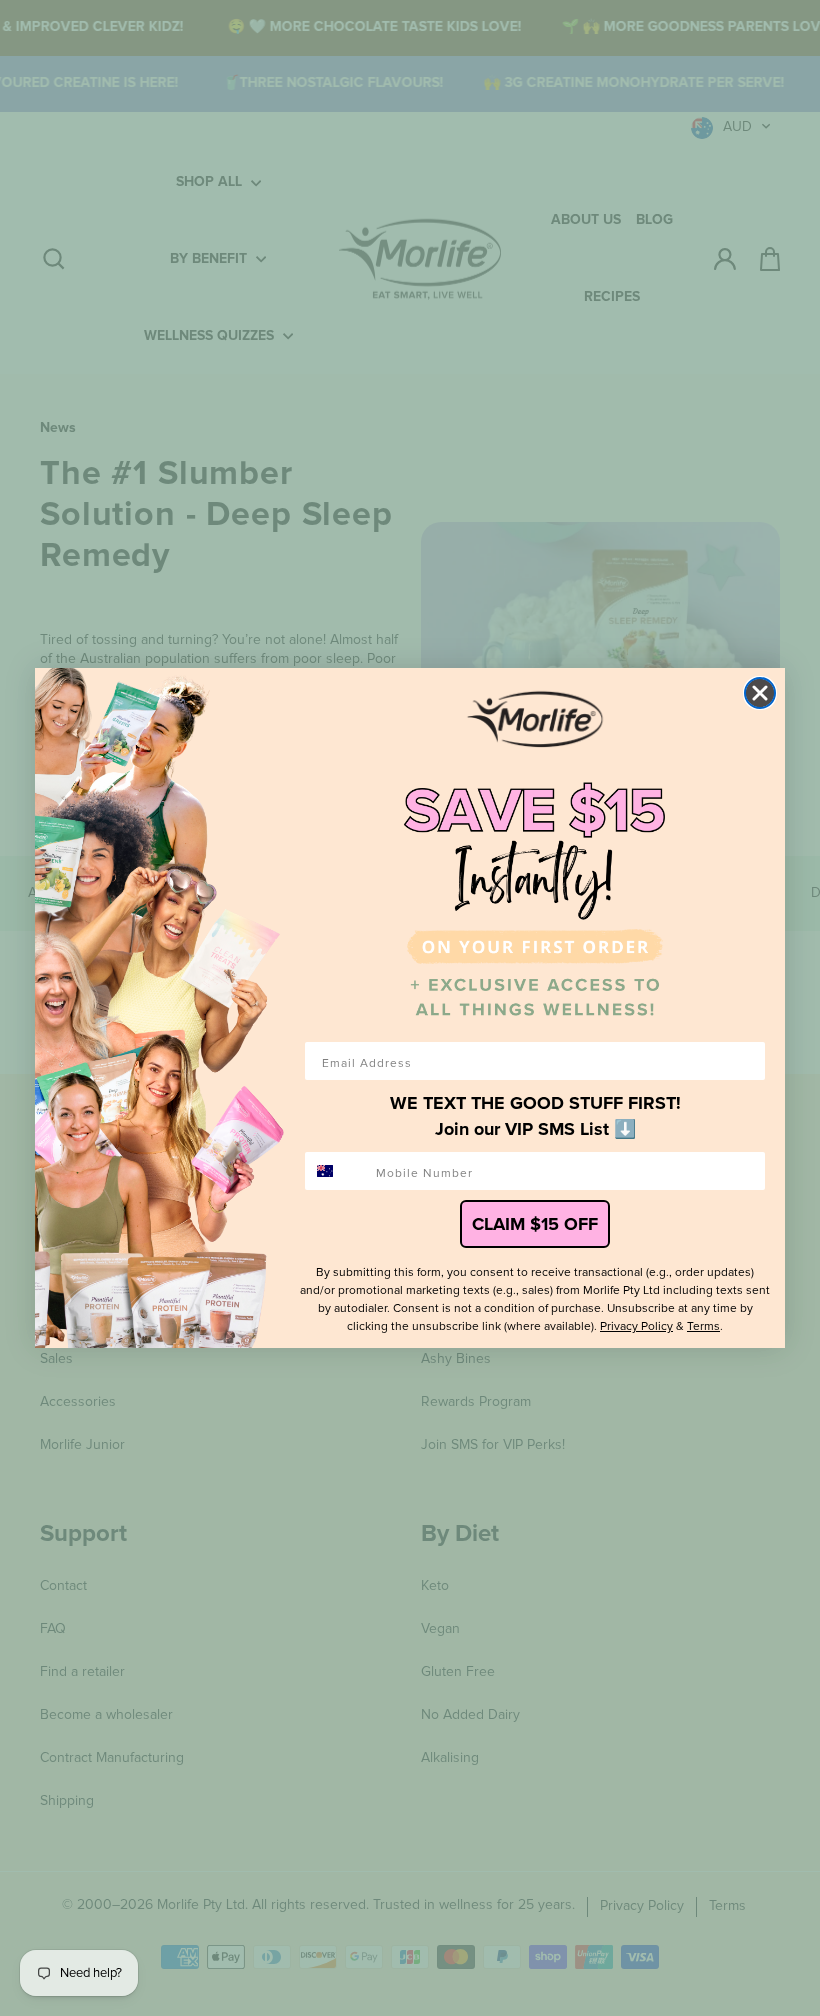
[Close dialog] (760, 693)
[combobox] (336, 1171)
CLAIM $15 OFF (535, 1224)
